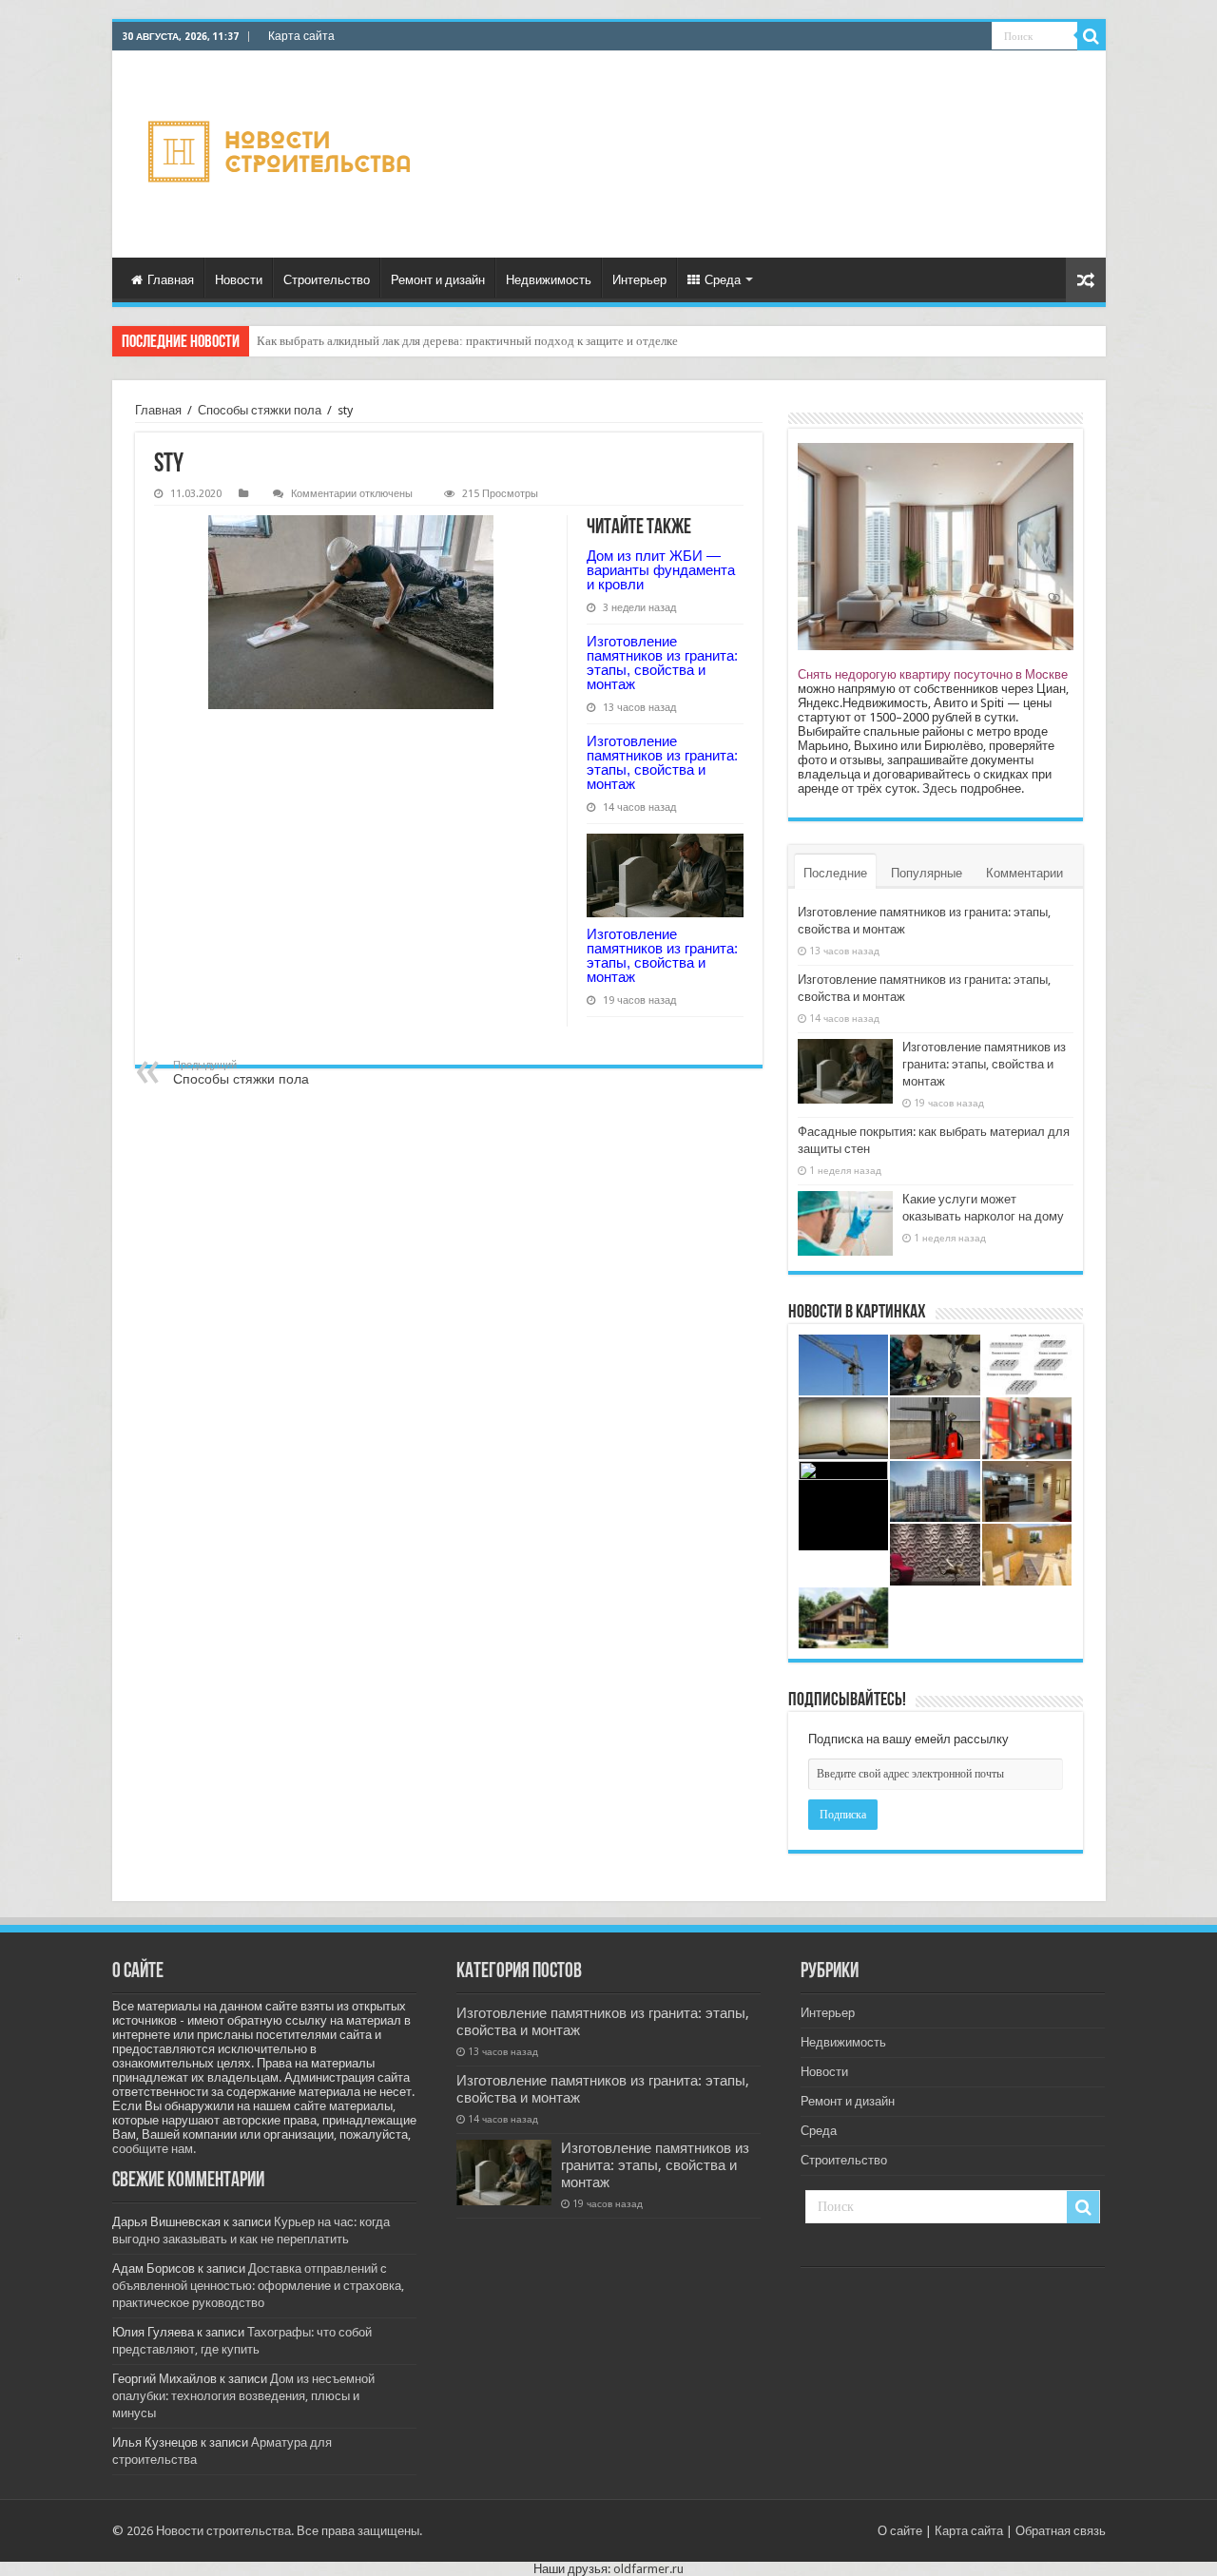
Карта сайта (301, 36)
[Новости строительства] (282, 154)
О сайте (900, 2531)
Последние (835, 873)
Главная (171, 280)
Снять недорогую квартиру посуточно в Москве (933, 674)
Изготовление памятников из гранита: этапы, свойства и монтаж (662, 663)
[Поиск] (1091, 36)
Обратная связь (1061, 2531)
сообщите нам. (154, 2149)
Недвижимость (549, 280)
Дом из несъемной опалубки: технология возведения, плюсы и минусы (243, 2396)
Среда (723, 280)
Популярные (927, 873)
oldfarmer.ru (648, 2569)
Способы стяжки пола (260, 410)
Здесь (940, 788)
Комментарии (1024, 873)
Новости (239, 280)
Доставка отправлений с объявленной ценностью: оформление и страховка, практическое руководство (258, 2286)
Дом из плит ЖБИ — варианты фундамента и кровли (661, 570)
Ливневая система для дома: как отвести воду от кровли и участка (433, 341)
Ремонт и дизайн (438, 280)
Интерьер (639, 280)
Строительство (327, 280)
